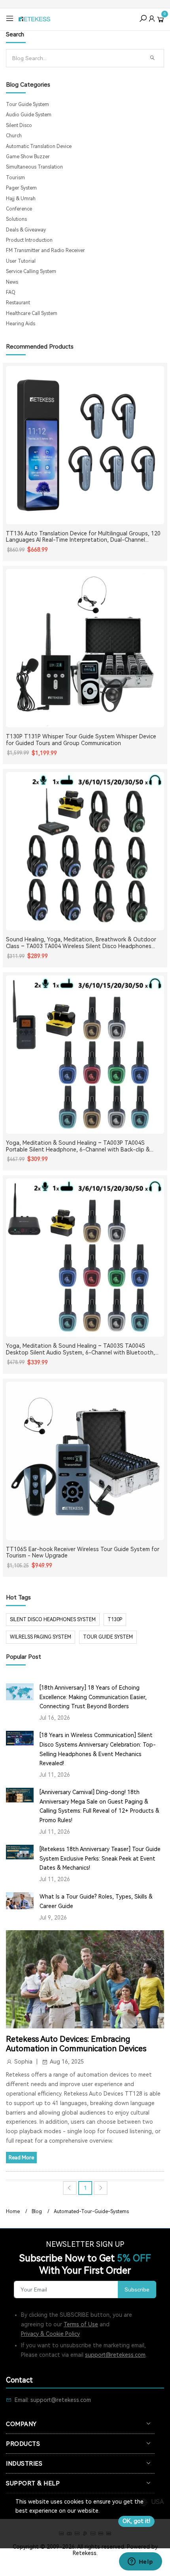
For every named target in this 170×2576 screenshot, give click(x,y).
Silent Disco (19, 125)
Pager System (21, 188)
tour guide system (108, 1637)
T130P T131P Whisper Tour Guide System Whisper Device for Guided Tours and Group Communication (81, 740)
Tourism (15, 178)
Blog (37, 2212)
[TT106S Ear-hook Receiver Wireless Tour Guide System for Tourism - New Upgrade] (85, 1461)
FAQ (11, 292)
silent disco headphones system (53, 1620)
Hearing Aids (21, 324)
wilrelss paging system (41, 1637)
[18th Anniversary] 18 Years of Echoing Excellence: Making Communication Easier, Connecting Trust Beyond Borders (93, 1697)
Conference (19, 209)
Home (13, 2212)
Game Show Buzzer (28, 157)
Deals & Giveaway (26, 230)
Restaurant (18, 303)
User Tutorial (21, 261)
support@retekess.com (115, 2355)
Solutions (16, 219)
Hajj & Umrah (21, 199)
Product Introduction (29, 240)
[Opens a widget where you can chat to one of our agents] (140, 2562)
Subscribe (137, 2290)
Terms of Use (81, 2324)
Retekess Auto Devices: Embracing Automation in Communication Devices (76, 2044)
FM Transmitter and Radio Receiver (45, 250)
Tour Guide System (27, 104)
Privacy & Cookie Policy (50, 2334)
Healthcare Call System (32, 313)
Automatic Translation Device (39, 146)
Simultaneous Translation (34, 167)
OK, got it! (136, 2521)
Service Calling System (31, 271)
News (12, 282)
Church (14, 136)
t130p (115, 1620)
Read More (21, 2158)
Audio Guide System (29, 115)
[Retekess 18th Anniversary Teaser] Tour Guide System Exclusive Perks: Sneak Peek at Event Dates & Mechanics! (100, 1859)
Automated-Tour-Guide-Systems (91, 2212)
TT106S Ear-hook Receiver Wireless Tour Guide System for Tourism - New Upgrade (83, 1553)
